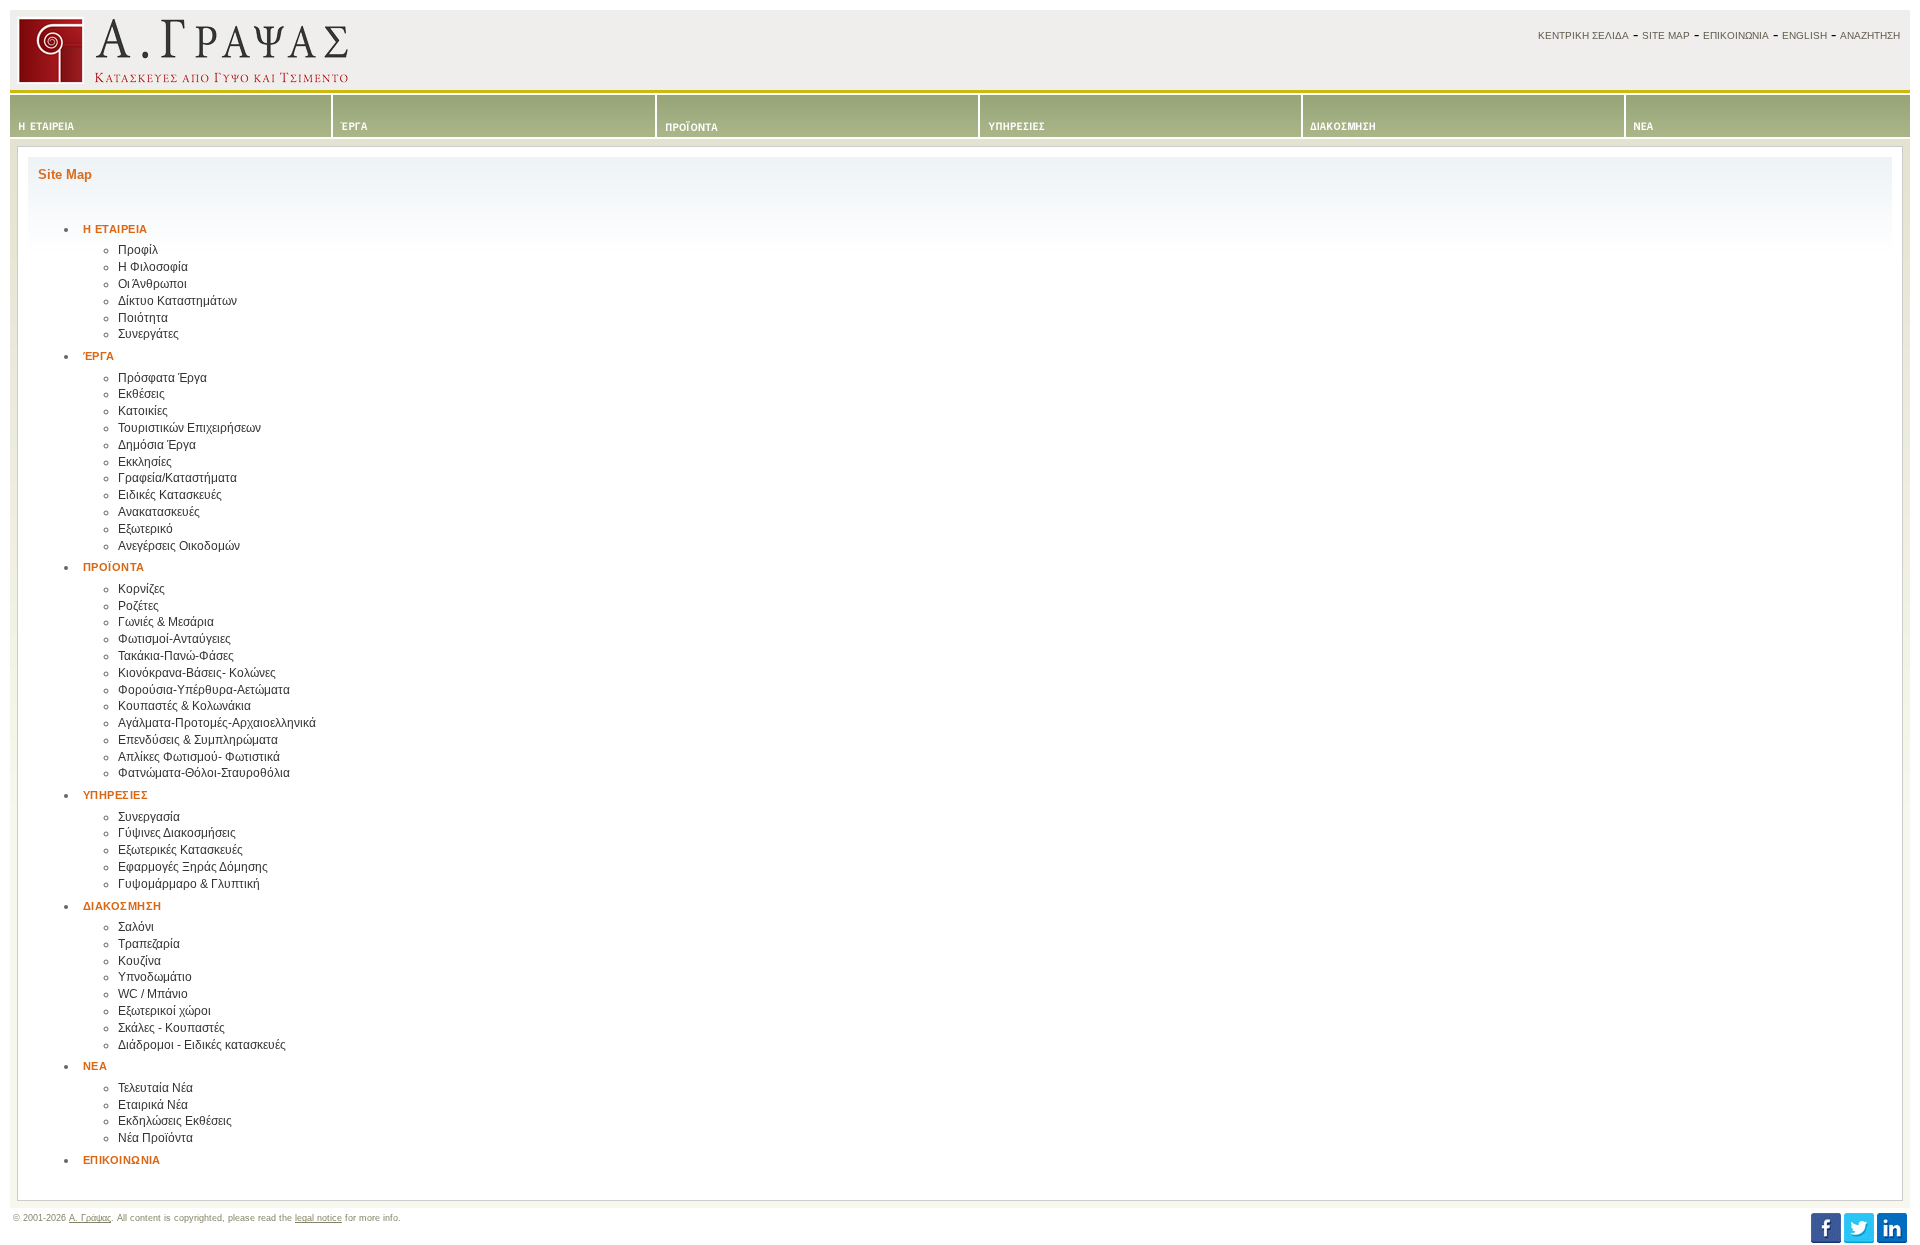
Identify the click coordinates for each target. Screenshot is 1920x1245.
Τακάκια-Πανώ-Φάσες (176, 656)
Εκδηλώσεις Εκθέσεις (175, 1121)
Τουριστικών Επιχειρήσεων (189, 428)
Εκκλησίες (145, 462)
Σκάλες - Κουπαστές (171, 1028)
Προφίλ (138, 250)
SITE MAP (1666, 35)
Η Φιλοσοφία (153, 267)
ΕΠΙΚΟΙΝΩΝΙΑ (1736, 35)
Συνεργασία (149, 817)
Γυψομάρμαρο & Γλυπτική (189, 884)
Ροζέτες (138, 606)
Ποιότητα (143, 318)
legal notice (318, 1218)
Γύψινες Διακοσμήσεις (177, 833)
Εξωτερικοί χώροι (164, 1011)
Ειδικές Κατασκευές (170, 495)
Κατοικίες (143, 411)
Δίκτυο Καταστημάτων (177, 301)
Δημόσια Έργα (157, 445)
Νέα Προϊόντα (155, 1138)
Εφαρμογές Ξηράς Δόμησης (193, 867)
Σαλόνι (136, 927)
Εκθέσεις (141, 394)
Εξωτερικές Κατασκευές (180, 850)
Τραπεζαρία (149, 944)
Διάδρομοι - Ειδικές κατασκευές (202, 1045)
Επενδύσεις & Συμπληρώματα (198, 740)
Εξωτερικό (145, 529)
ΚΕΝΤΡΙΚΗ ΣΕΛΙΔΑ (1583, 35)
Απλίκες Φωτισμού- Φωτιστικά (199, 757)
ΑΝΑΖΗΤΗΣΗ (1870, 35)
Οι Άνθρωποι (152, 284)
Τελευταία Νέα (155, 1088)
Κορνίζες (141, 589)
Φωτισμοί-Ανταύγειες (174, 639)
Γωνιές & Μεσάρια (166, 622)
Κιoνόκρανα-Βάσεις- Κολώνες (197, 673)
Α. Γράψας (90, 1218)
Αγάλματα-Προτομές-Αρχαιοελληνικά (217, 723)
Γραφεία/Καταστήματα (177, 478)
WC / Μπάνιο (153, 994)
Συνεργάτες (148, 334)
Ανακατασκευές (159, 512)
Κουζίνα (139, 961)
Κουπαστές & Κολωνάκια (184, 706)
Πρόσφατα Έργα (162, 378)
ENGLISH (1804, 35)
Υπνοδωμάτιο (155, 977)
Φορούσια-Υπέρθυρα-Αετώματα (204, 690)
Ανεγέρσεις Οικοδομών (179, 546)
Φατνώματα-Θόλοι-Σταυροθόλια (204, 773)
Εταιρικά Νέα (153, 1105)
